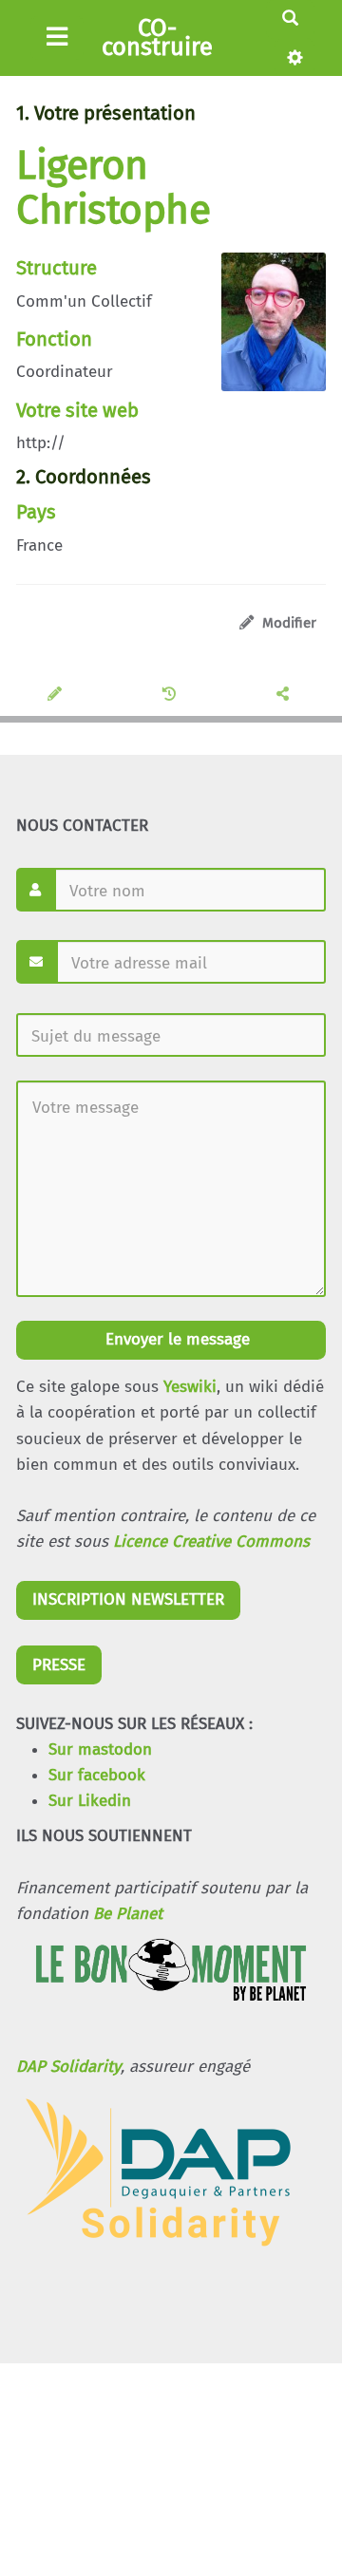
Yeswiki (190, 1387)
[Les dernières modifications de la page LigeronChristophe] (171, 695)
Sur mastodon (100, 1749)
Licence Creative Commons (211, 1542)
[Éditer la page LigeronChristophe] (57, 695)
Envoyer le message (175, 1339)
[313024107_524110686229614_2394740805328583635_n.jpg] (264, 331)
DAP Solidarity (68, 2067)
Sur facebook (97, 1775)
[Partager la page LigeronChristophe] (285, 695)
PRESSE (59, 1665)
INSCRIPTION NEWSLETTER (128, 1599)
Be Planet (128, 1914)
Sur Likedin (90, 1801)
